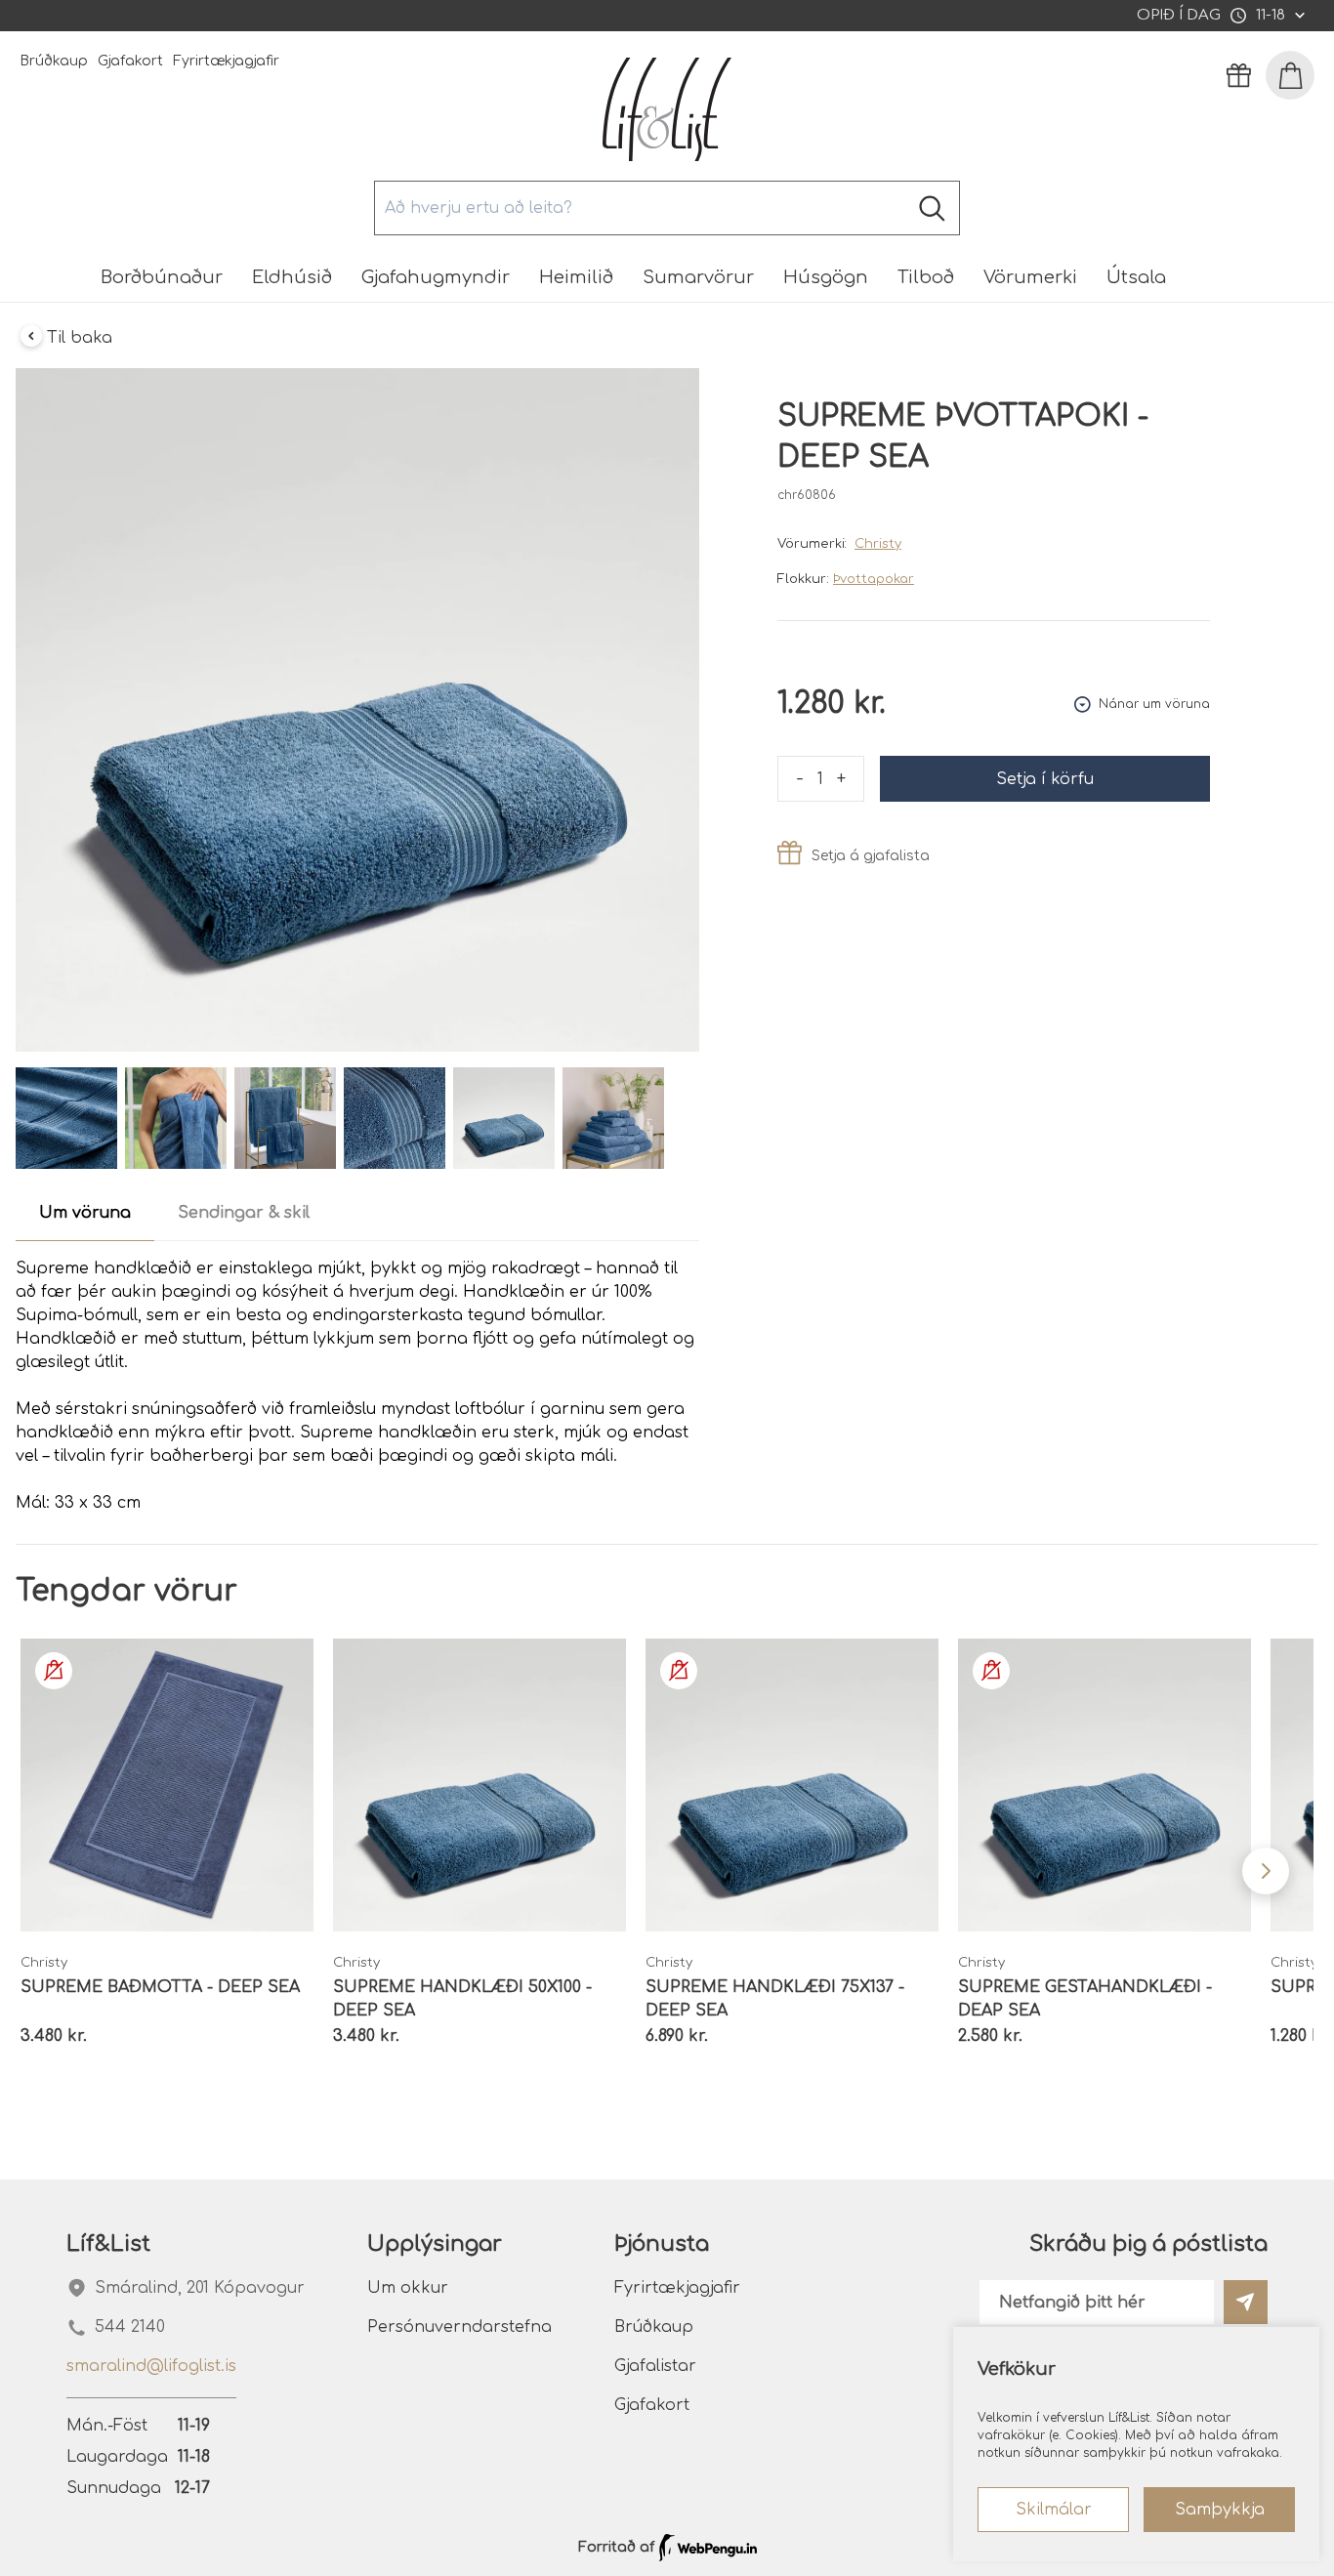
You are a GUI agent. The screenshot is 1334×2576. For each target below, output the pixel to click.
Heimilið (576, 277)
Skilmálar (1054, 2510)
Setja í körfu (1045, 779)
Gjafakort (130, 61)
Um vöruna (85, 1213)
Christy (878, 544)
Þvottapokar (874, 579)
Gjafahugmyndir (436, 277)
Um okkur (408, 2288)
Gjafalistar (655, 2366)
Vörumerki (1030, 277)
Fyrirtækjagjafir (226, 61)
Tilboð (926, 277)
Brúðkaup (54, 61)
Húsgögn (826, 277)
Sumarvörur (698, 277)
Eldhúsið (292, 277)
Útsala (1136, 277)
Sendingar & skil (244, 1213)
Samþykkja (1220, 2510)
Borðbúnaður (162, 277)
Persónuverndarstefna (459, 2327)
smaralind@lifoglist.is (151, 2366)
